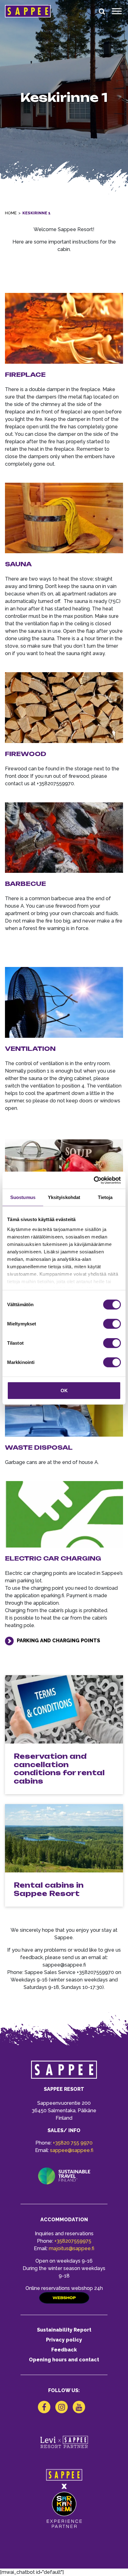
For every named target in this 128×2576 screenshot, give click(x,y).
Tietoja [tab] (105, 1197)
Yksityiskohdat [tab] (64, 1197)
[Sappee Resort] (28, 11)
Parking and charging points (58, 1641)
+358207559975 (73, 2241)
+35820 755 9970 (73, 2143)
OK (64, 1391)
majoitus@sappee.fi (71, 2248)
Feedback (64, 2350)
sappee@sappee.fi (72, 2150)
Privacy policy (64, 2340)
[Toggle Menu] (117, 11)
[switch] (112, 1324)
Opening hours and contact (64, 2360)
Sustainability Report (64, 2330)
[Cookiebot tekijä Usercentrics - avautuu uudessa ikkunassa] (94, 1180)
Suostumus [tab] (23, 1197)
